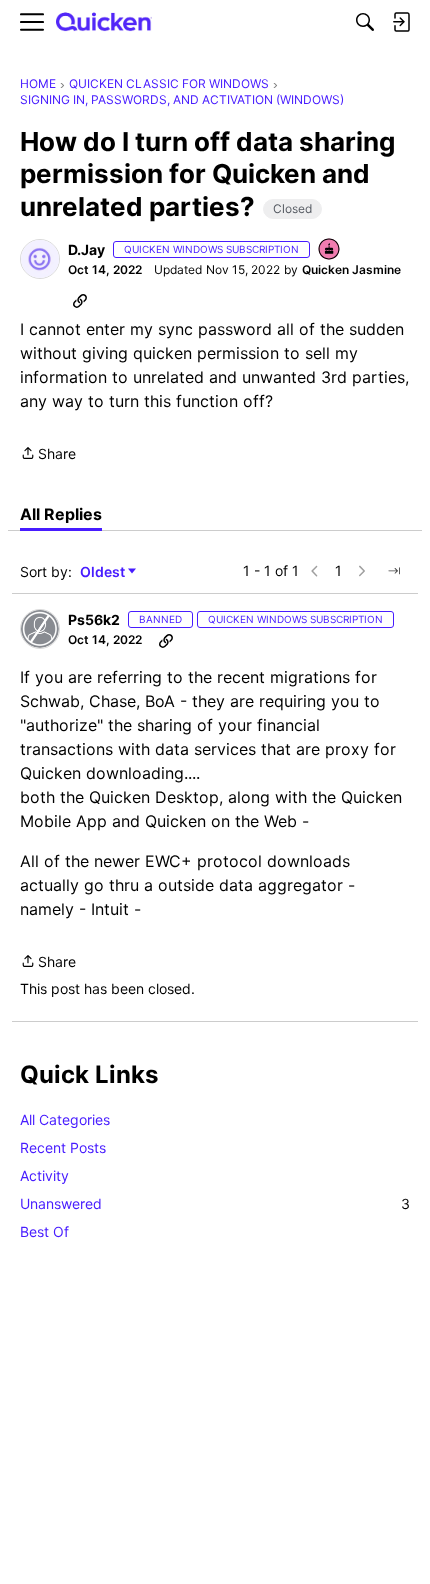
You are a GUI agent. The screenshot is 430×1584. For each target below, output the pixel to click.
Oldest (104, 572)
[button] (40, 259)
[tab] (61, 514)
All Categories (65, 1119)
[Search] (365, 22)
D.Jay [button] (86, 249)
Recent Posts (63, 1147)
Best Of (44, 1231)
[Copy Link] (80, 300)
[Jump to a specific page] (394, 571)
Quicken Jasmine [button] (351, 269)
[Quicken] (104, 22)
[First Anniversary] (330, 250)
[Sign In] (401, 22)
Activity (44, 1175)
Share (48, 455)
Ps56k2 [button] (94, 619)
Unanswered (215, 1203)
